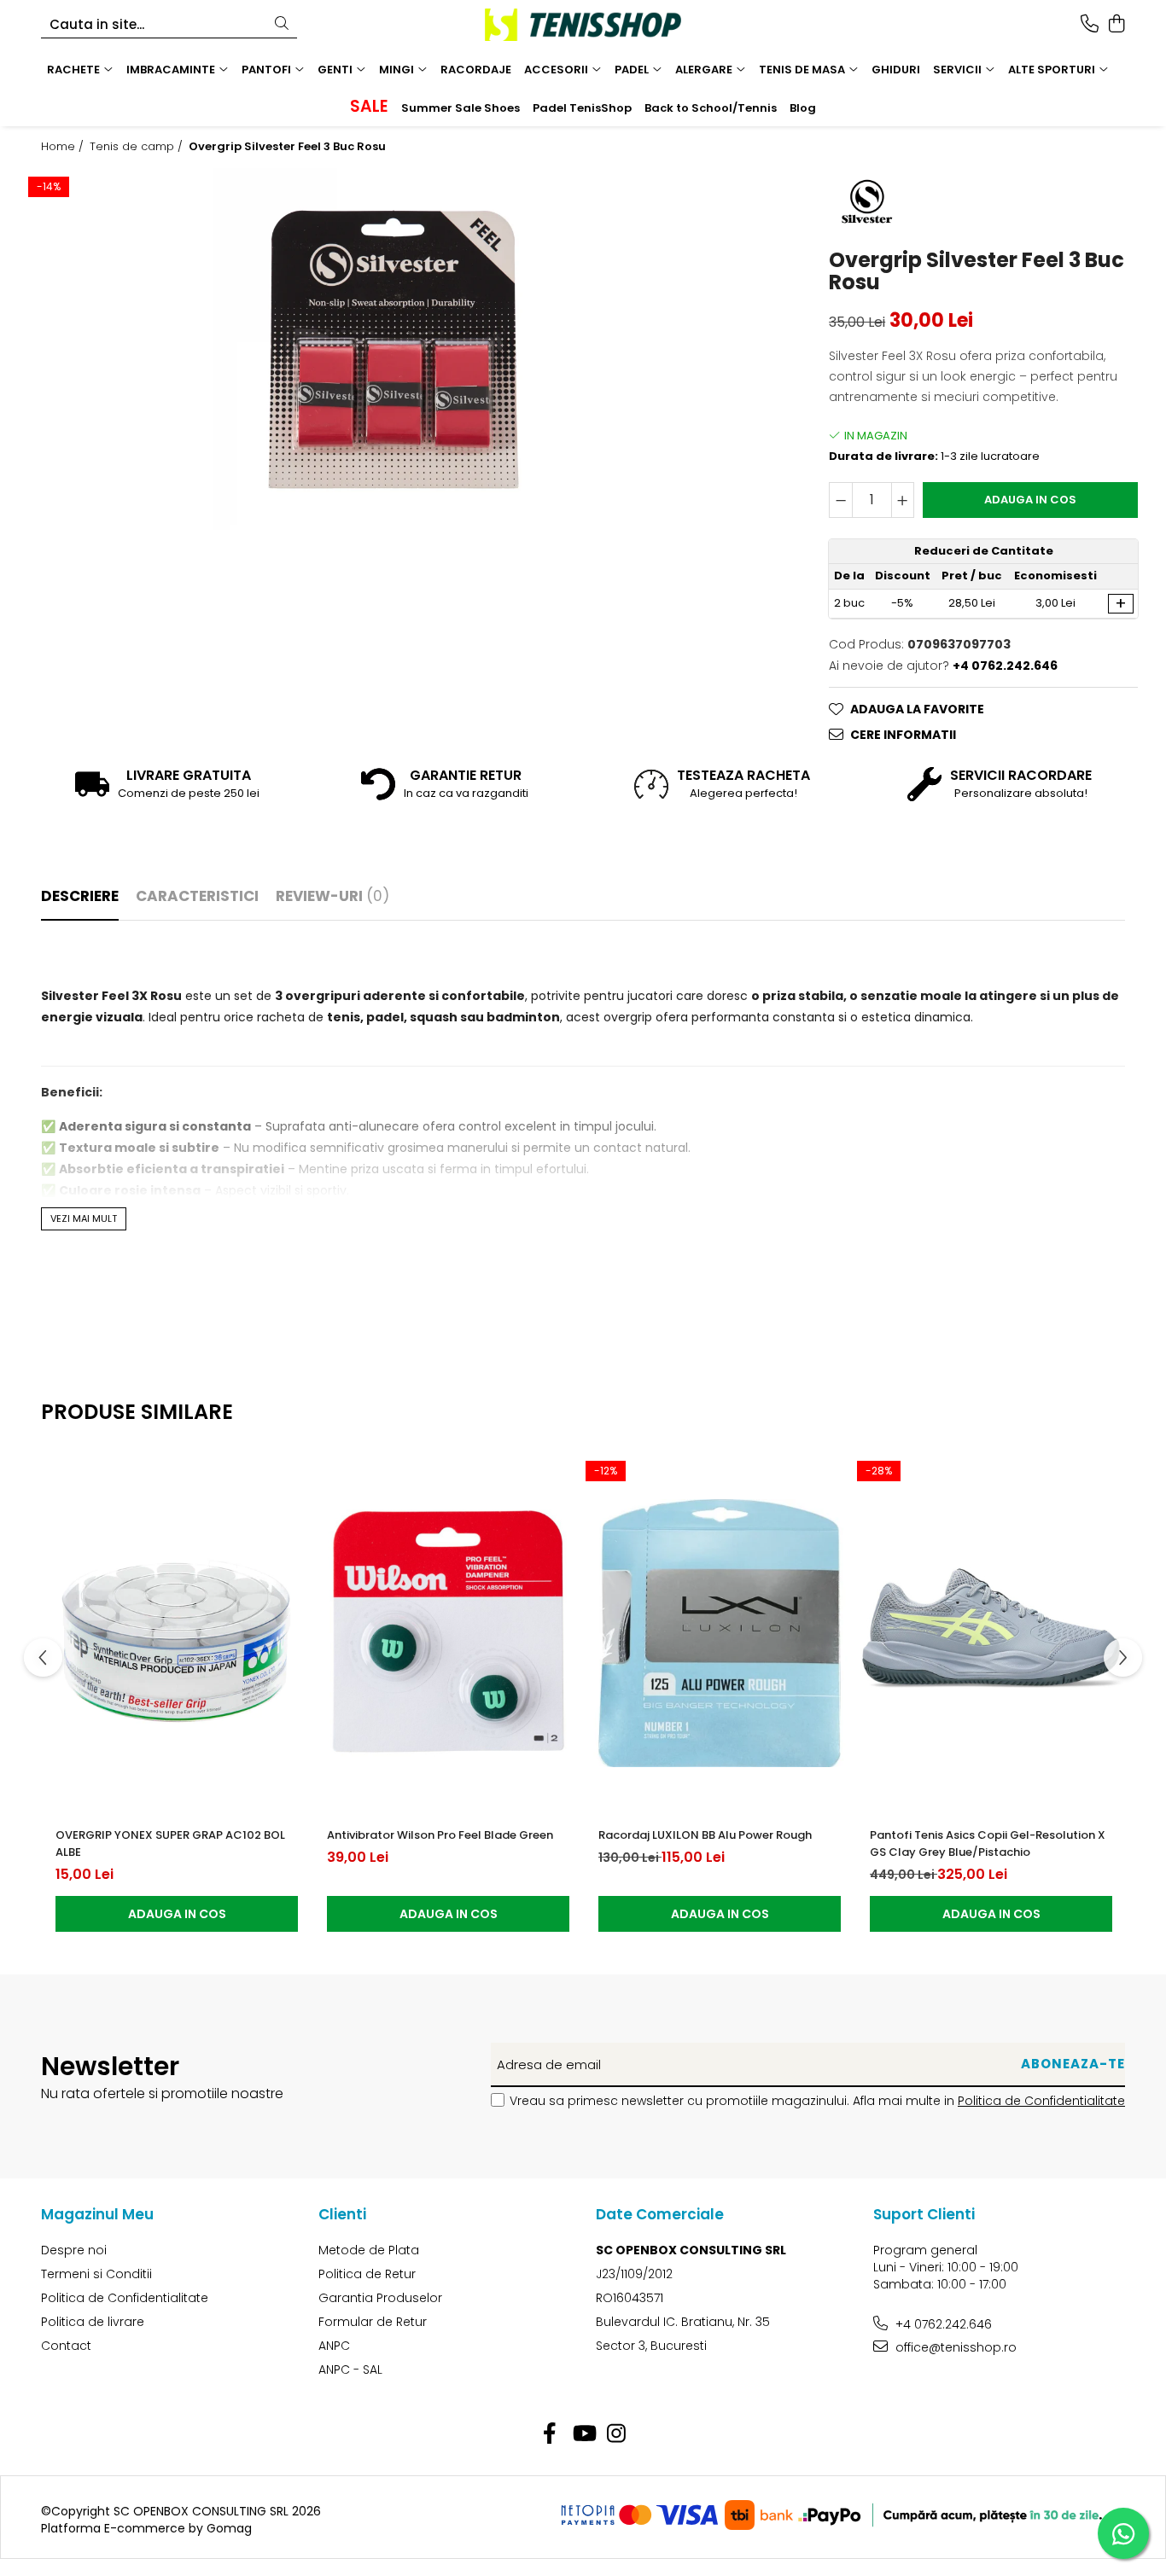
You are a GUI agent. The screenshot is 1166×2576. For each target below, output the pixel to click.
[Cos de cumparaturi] (1116, 25)
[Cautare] (282, 24)
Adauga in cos (1030, 500)
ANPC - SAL (350, 2370)
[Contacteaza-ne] (1090, 25)
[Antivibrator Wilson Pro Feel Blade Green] (448, 1633)
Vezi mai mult (84, 1218)
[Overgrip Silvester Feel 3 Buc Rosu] (394, 349)
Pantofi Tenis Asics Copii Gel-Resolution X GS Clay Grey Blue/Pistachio (988, 1843)
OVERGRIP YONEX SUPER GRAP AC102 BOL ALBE (170, 1843)
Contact (66, 2346)
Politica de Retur (367, 2274)
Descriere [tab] (80, 896)
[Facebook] (550, 2434)
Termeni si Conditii (96, 2274)
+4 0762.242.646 (942, 2324)
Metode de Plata (369, 2250)
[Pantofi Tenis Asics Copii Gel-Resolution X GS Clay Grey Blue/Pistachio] (991, 1633)
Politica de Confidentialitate (1041, 2101)
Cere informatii (903, 735)
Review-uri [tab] (332, 896)
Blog (803, 108)
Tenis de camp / (138, 147)
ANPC (334, 2346)
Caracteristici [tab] (197, 896)
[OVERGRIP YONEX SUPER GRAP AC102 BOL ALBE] (177, 1633)
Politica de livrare (93, 2322)
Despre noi (74, 2250)
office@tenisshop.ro (954, 2347)
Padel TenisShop (582, 108)
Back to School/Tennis (711, 108)
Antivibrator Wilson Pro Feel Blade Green (440, 1835)
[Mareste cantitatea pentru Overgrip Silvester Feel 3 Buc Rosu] (903, 500)
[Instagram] (617, 2434)
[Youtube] (583, 2434)
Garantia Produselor (380, 2298)
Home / (64, 147)
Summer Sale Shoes (461, 108)
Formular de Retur (373, 2322)
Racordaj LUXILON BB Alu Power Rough (705, 1835)
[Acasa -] (583, 25)
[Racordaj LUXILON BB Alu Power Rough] (720, 1633)
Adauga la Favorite (917, 709)
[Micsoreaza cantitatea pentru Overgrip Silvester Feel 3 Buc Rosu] (841, 500)
